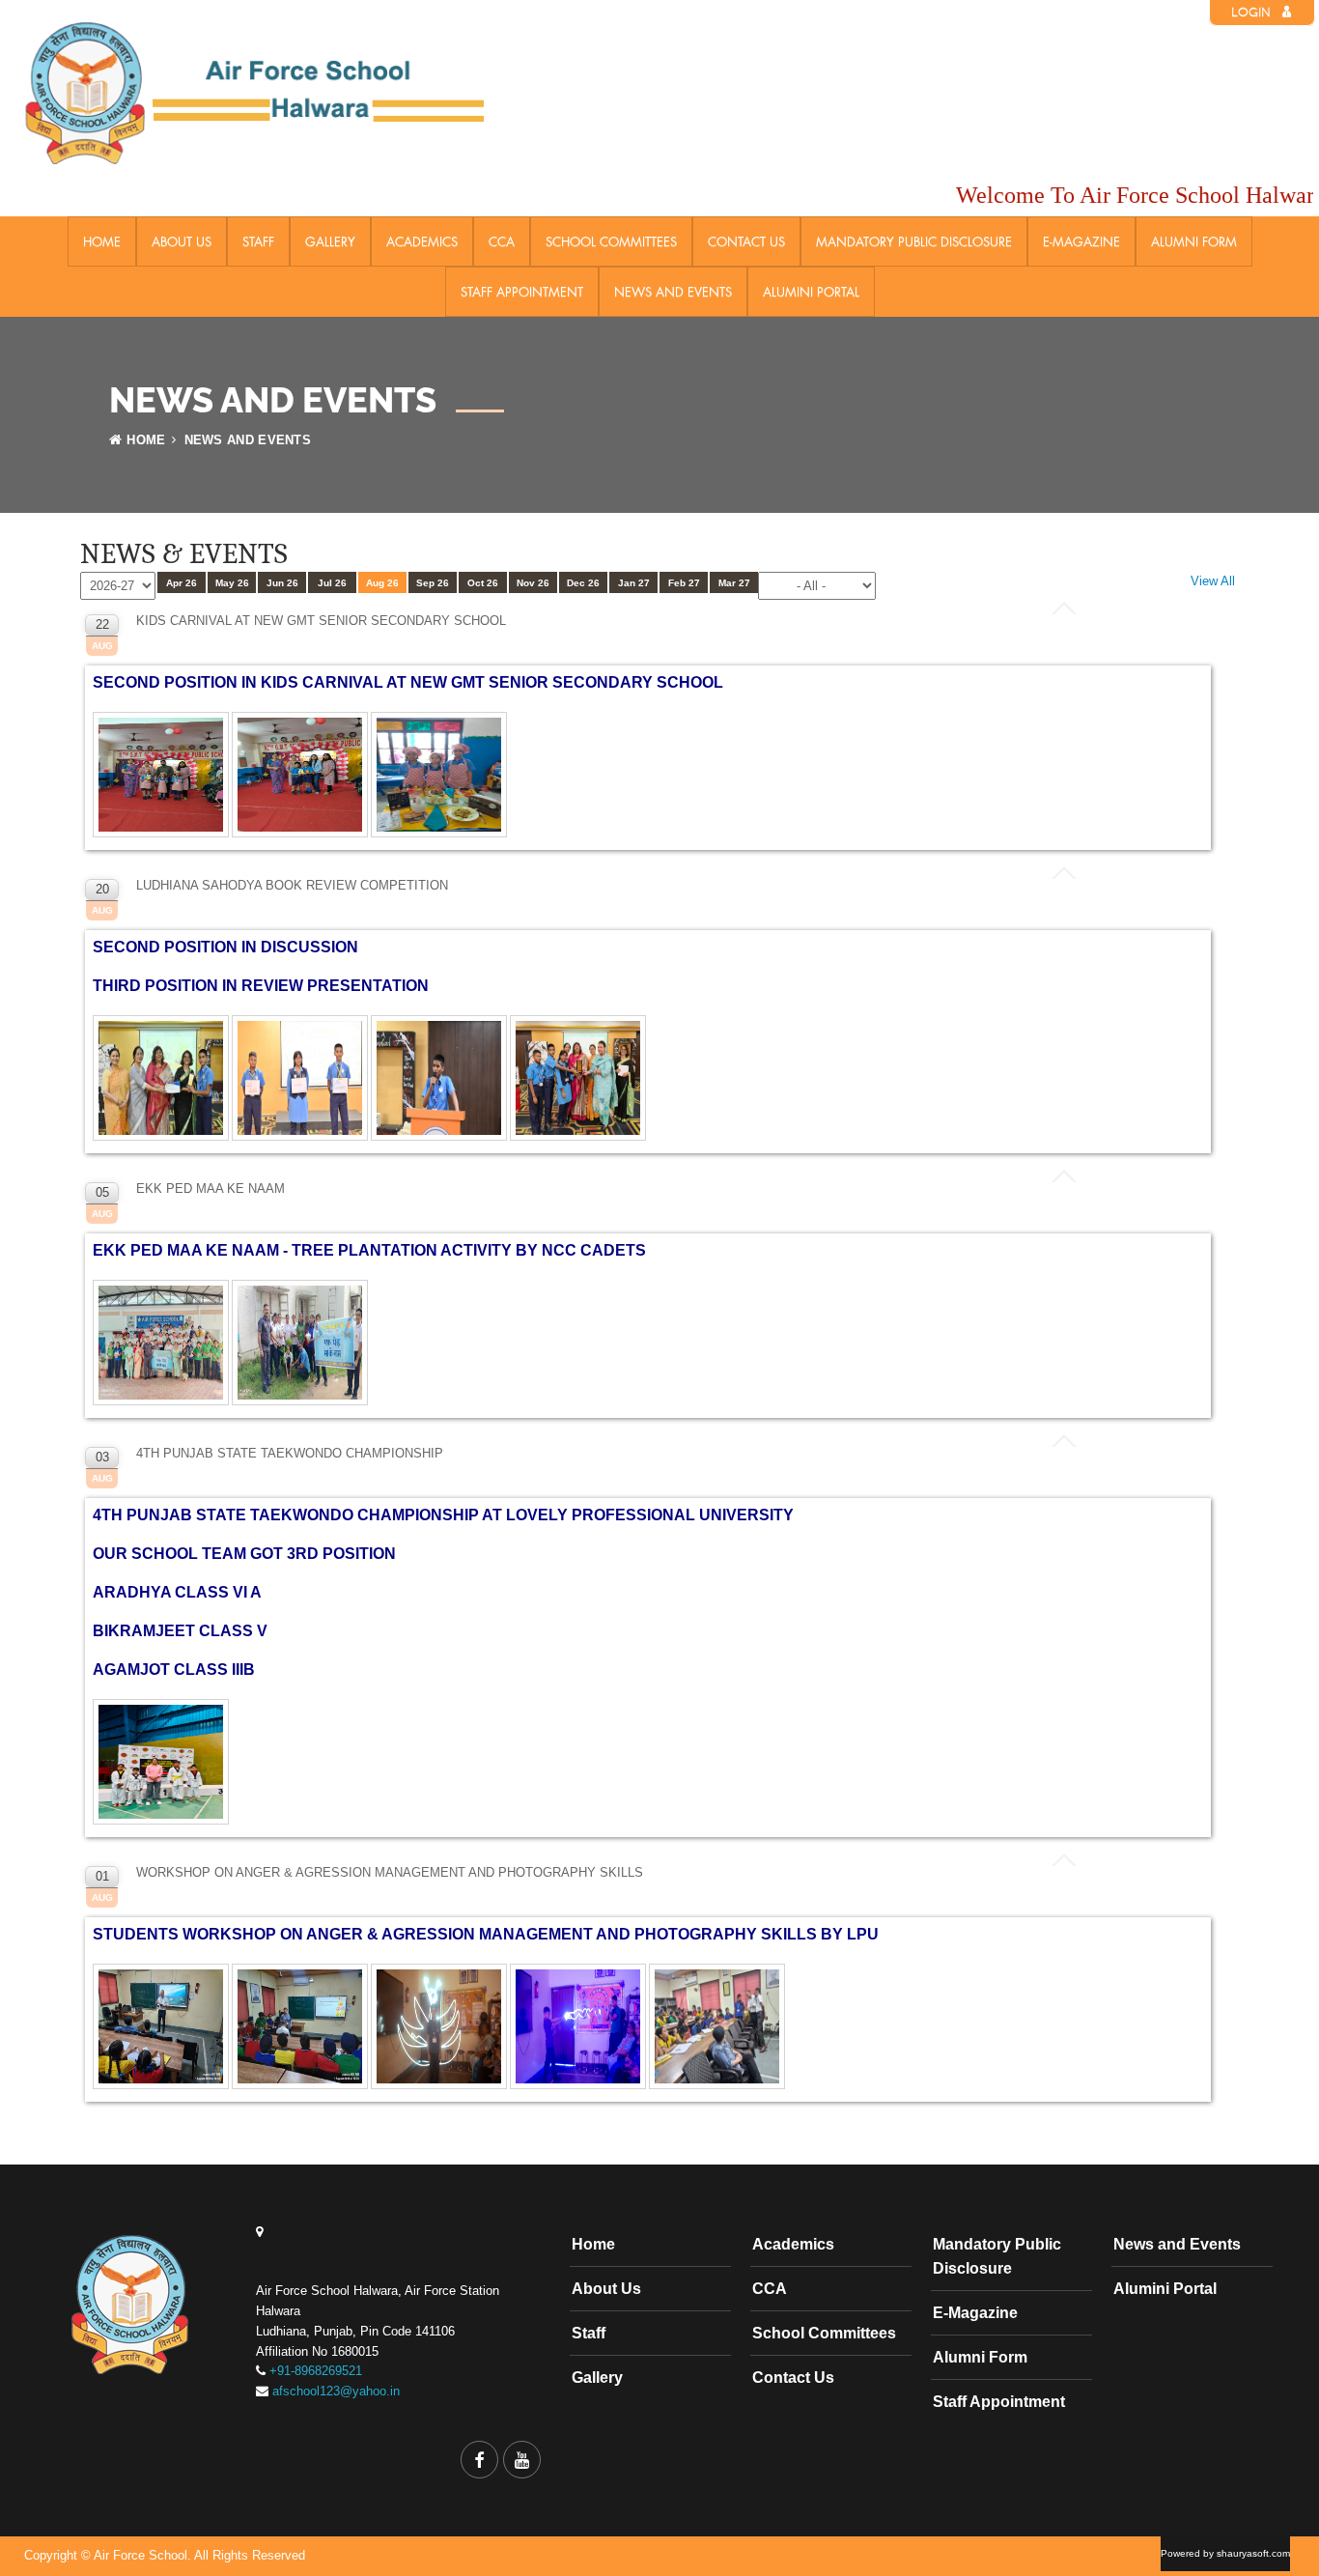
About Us (182, 241)
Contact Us (746, 241)
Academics (422, 241)
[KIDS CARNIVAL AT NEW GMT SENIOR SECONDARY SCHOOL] (162, 838)
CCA (502, 241)
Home (102, 241)
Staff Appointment (522, 292)
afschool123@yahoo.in (336, 2391)
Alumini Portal (811, 292)
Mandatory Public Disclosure (914, 241)
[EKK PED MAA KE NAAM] (162, 1406)
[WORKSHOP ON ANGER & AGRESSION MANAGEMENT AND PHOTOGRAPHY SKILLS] (162, 2090)
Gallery (330, 241)
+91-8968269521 (316, 2371)
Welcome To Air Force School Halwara (1115, 195)
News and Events (673, 292)
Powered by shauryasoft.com (1225, 2553)
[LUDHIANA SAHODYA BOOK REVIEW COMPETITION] (162, 1141)
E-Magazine (1081, 241)
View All (1213, 581)
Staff (258, 241)
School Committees (611, 241)
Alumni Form (1194, 241)
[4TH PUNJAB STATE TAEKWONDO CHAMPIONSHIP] (162, 1825)
